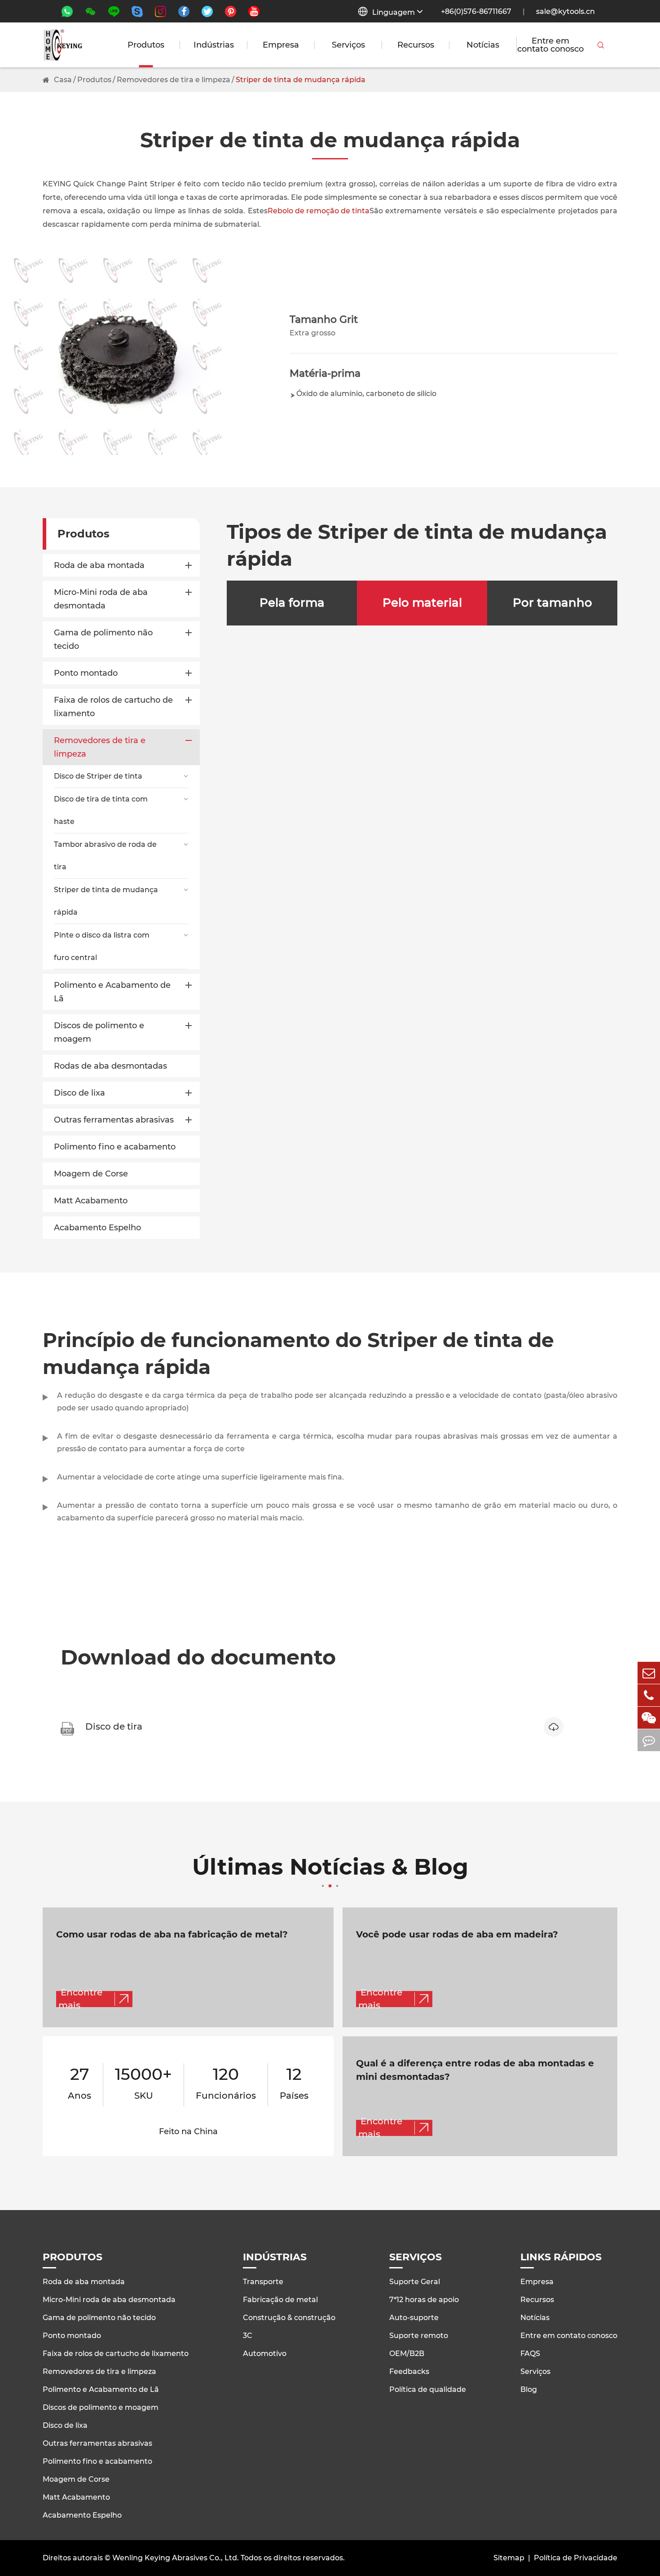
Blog (529, 2389)
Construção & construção (289, 2318)
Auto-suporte (414, 2318)
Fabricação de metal (280, 2300)
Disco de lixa (79, 1093)
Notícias (483, 45)
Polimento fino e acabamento (115, 1147)
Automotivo (265, 2354)
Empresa (281, 45)
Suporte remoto (419, 2336)
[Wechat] (649, 1718)
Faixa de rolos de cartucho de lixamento (113, 707)
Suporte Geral (415, 2282)
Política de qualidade (428, 2389)
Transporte (263, 2282)
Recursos (416, 45)
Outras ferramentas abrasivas (114, 1120)
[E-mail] (649, 1673)
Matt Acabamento (91, 1201)
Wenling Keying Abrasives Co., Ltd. (176, 2558)
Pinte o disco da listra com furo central (102, 946)
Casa (63, 80)
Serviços (348, 45)
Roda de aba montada (99, 565)
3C (248, 2336)
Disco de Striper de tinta (98, 776)
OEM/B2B (407, 2354)
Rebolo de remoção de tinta (319, 211)
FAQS (530, 2354)
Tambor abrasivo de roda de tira (105, 856)
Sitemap (509, 2558)
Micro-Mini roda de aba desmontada (101, 599)
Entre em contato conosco (550, 45)
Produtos (146, 45)
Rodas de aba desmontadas (110, 1066)
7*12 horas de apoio (424, 2300)
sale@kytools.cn (565, 11)
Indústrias (214, 45)
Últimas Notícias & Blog (330, 1868)
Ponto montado (86, 673)
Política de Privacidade (576, 2558)
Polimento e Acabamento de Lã (112, 992)
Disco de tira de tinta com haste (101, 810)
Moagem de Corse (91, 1174)
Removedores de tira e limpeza (174, 80)
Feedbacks (409, 2371)
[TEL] (649, 1695)
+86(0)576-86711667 (476, 11)
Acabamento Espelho (97, 1228)
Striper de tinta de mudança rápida (301, 80)
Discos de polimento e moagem (99, 1032)
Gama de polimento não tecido (103, 639)
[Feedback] (649, 1740)
